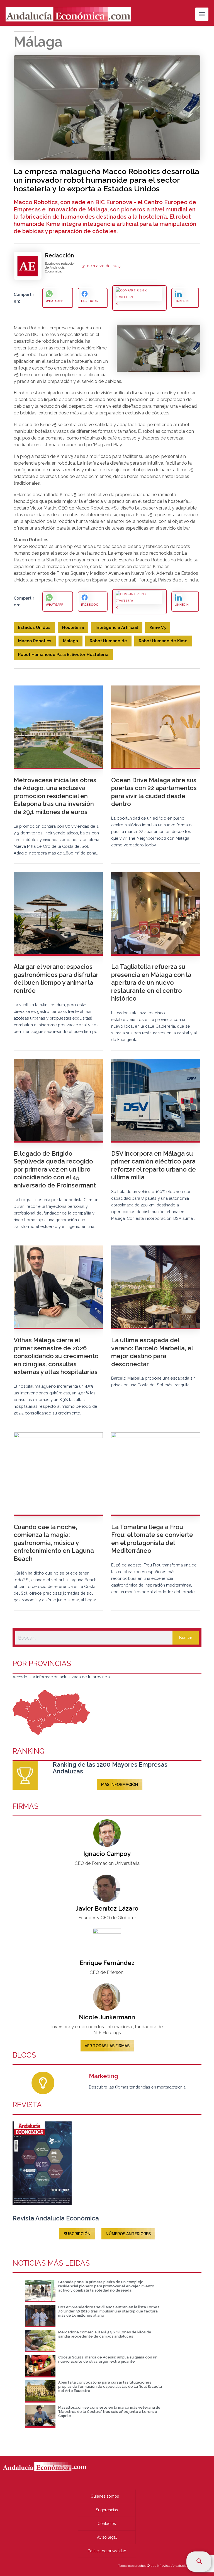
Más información (120, 1785)
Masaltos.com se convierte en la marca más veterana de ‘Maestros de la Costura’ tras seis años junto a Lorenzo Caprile (109, 2412)
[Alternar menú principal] (202, 14)
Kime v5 (158, 627)
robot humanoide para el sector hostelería (63, 654)
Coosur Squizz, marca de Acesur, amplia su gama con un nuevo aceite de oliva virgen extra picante (108, 2359)
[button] (200, 2562)
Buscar (186, 1637)
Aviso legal (107, 2537)
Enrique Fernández (107, 1963)
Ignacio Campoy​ (107, 1854)
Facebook (89, 301)
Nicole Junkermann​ (107, 2017)
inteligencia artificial (117, 627)
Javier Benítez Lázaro (107, 1908)
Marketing (104, 2076)
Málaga (70, 641)
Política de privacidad (107, 2551)
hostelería (73, 627)
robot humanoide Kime (163, 641)
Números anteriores (128, 2234)
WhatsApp (54, 301)
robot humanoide (108, 641)
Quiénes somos (105, 2496)
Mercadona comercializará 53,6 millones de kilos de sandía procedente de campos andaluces (105, 2334)
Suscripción (77, 2234)
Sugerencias (107, 2510)
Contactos (107, 2524)
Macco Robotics (35, 641)
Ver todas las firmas (107, 2046)
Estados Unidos (34, 627)
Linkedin (182, 301)
